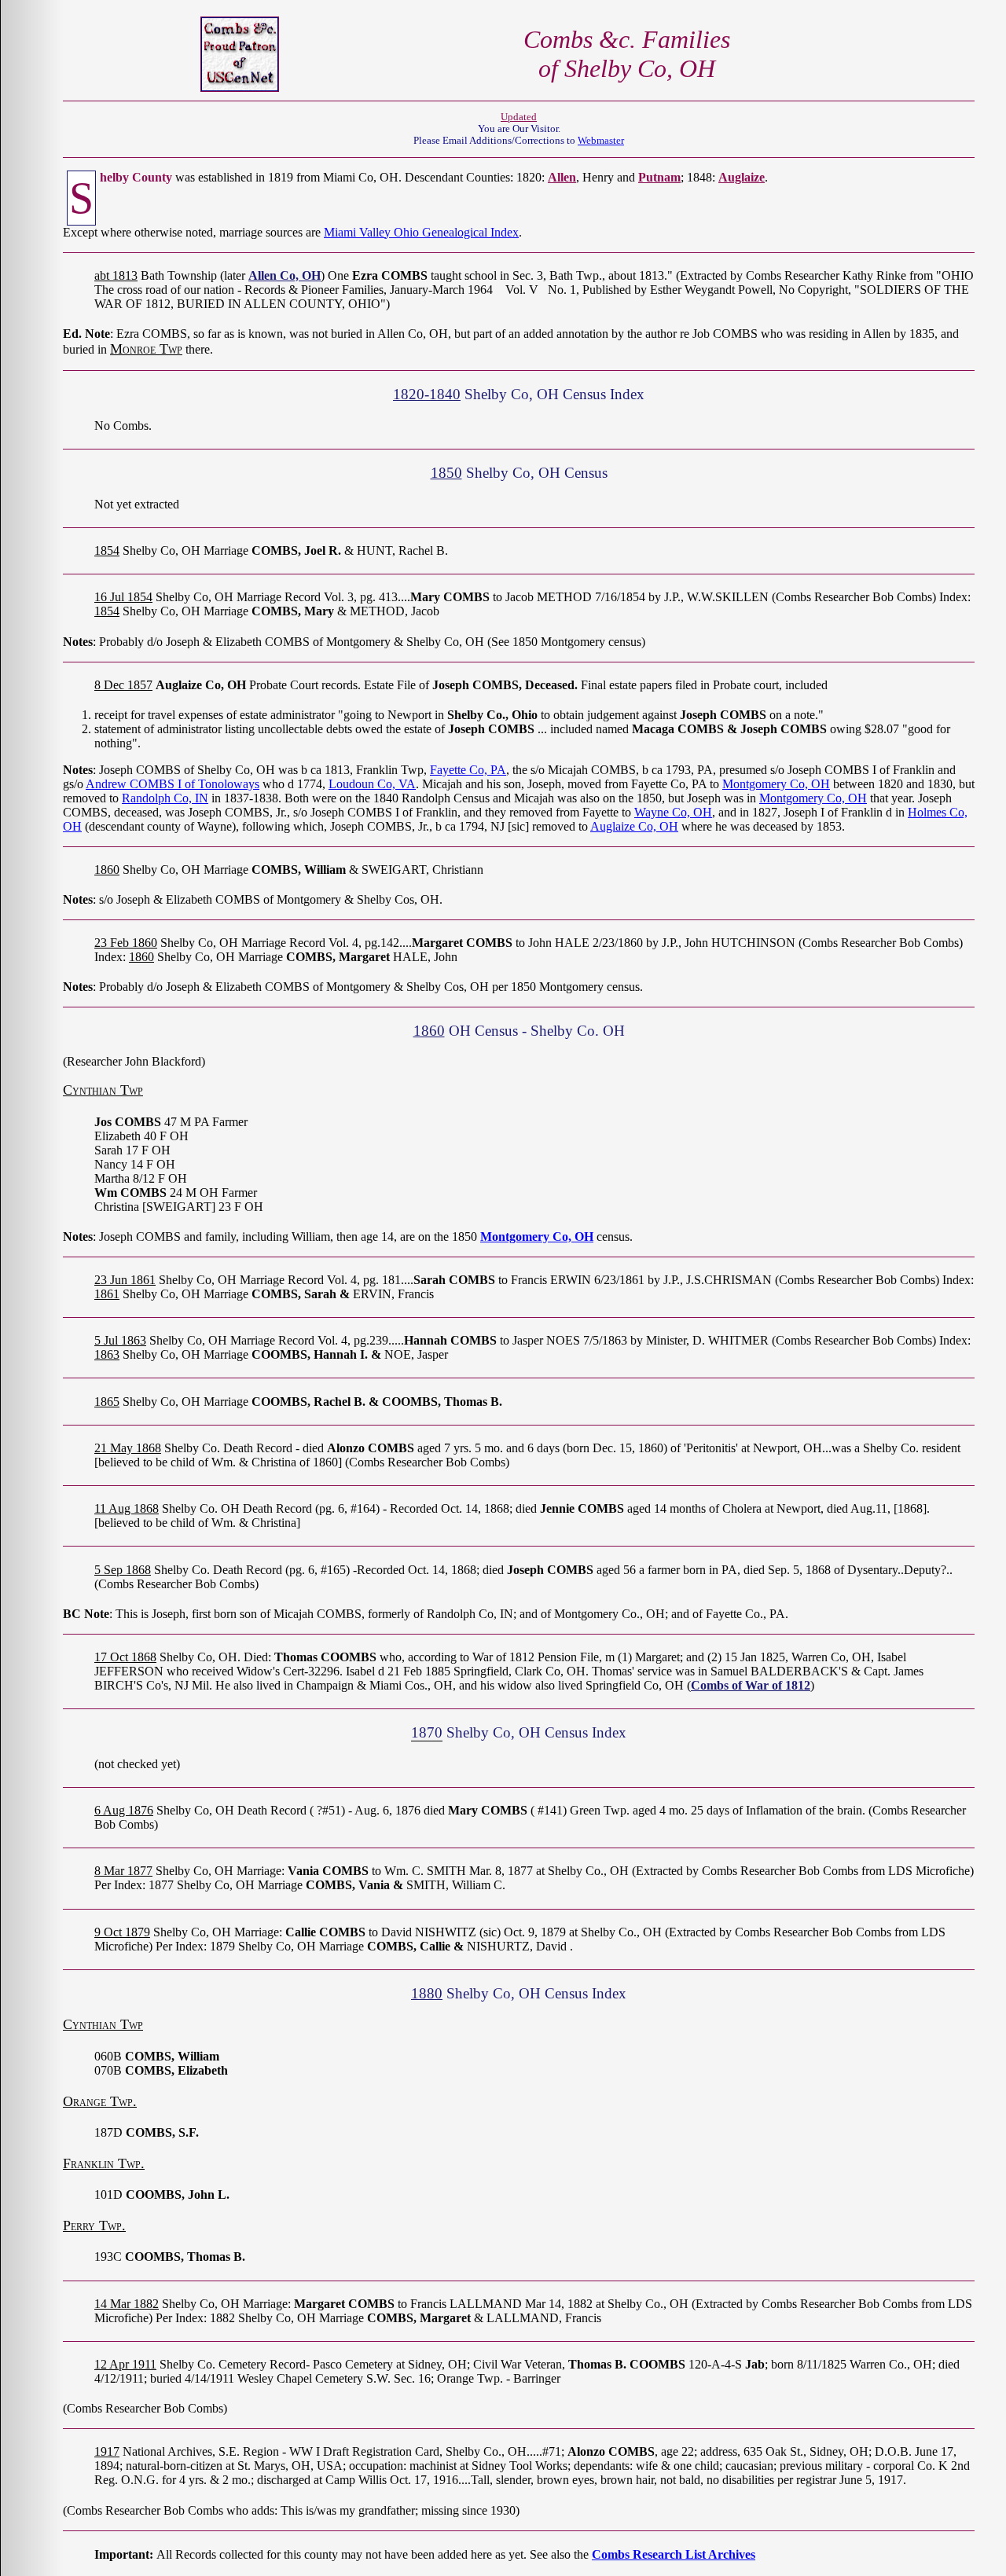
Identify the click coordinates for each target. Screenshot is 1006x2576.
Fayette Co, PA (468, 770)
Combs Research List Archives (674, 2554)
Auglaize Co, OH (634, 826)
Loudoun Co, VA (372, 784)
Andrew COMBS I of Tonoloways (173, 784)
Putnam (659, 177)
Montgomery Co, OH (776, 784)
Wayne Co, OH (673, 812)
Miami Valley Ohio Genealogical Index (421, 232)
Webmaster (601, 141)
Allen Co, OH (285, 275)
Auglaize (742, 177)
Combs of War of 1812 (751, 1685)
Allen (562, 177)
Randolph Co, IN (165, 798)
